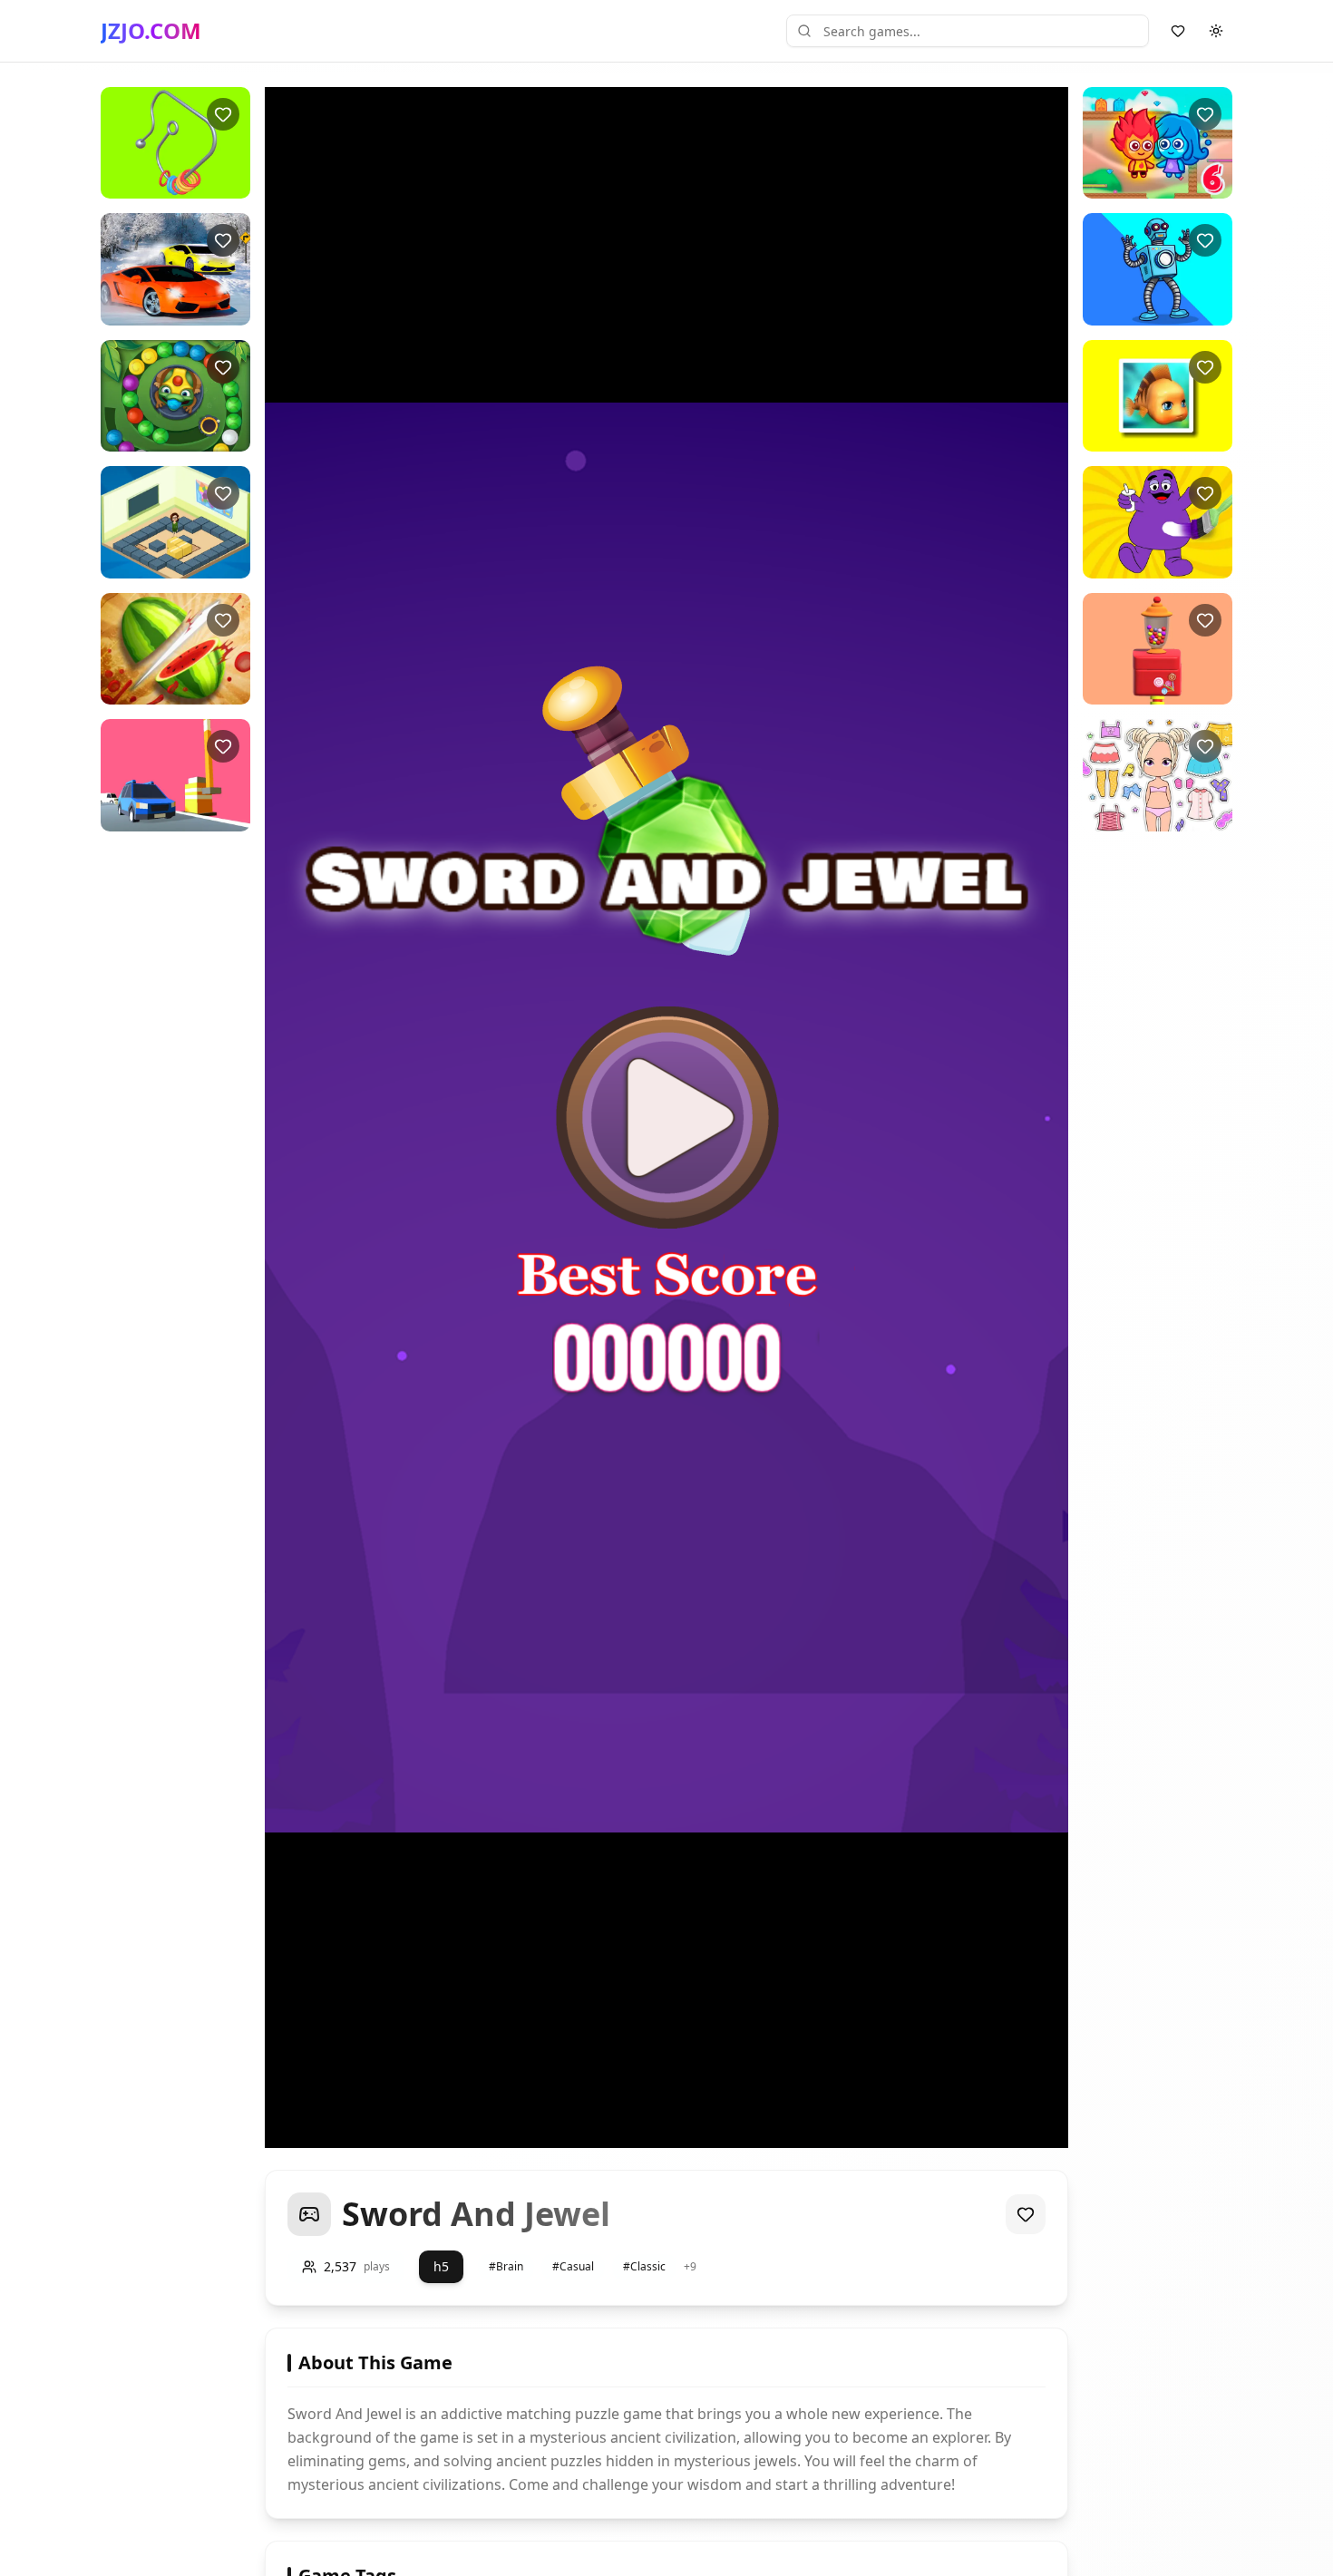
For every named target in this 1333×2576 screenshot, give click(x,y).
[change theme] (1216, 31)
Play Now (175, 184)
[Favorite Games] (1178, 31)
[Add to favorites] (223, 114)
